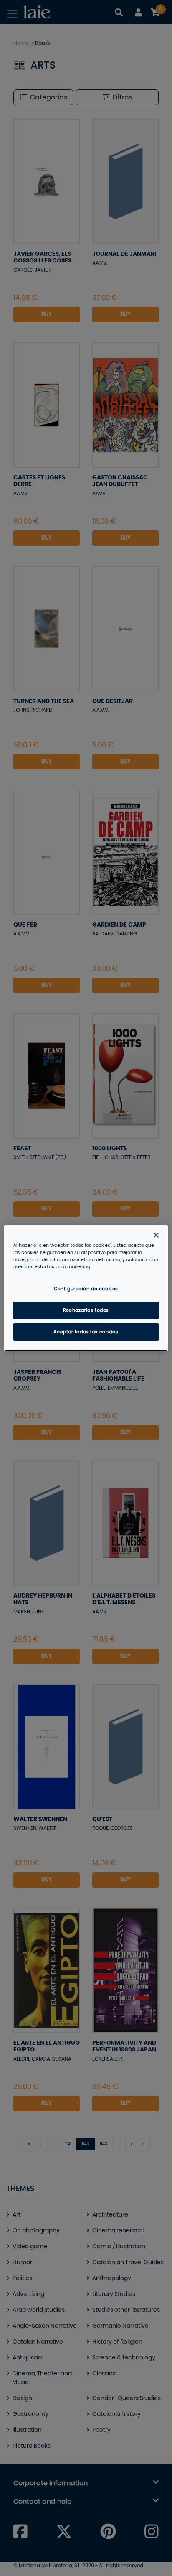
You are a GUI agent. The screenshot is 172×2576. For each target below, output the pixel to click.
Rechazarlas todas (86, 1310)
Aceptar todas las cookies (86, 1332)
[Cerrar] (156, 1235)
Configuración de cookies (86, 1289)
